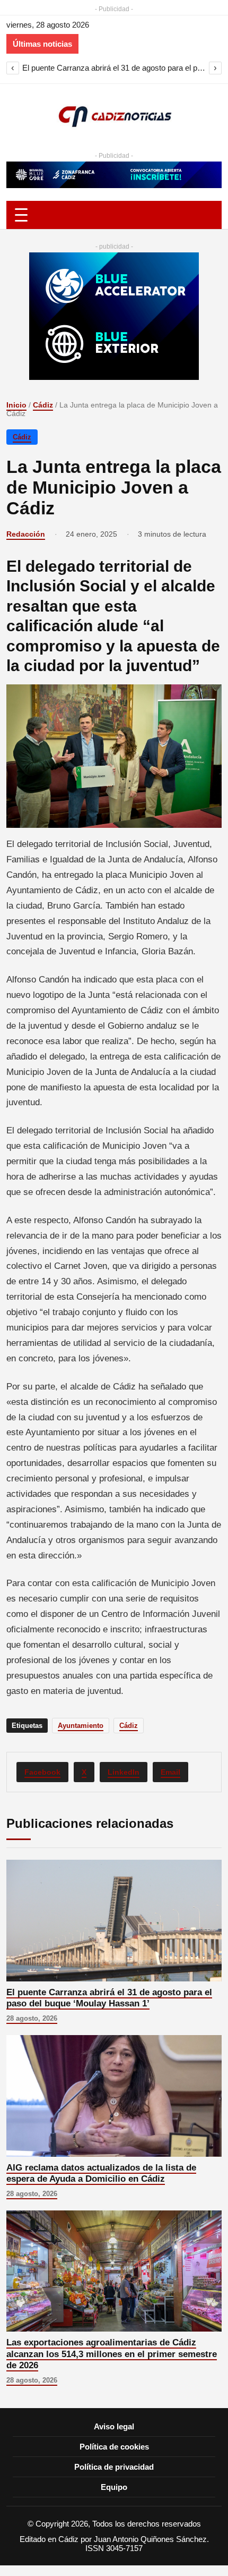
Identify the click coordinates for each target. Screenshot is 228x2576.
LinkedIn (124, 1772)
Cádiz (43, 405)
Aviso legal (114, 2426)
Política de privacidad (114, 2467)
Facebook (42, 1772)
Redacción (26, 534)
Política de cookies (114, 2447)
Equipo (114, 2487)
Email (170, 1772)
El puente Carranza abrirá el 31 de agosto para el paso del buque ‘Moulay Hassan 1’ (114, 68)
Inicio (16, 405)
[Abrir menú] (114, 215)
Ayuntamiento (81, 1726)
